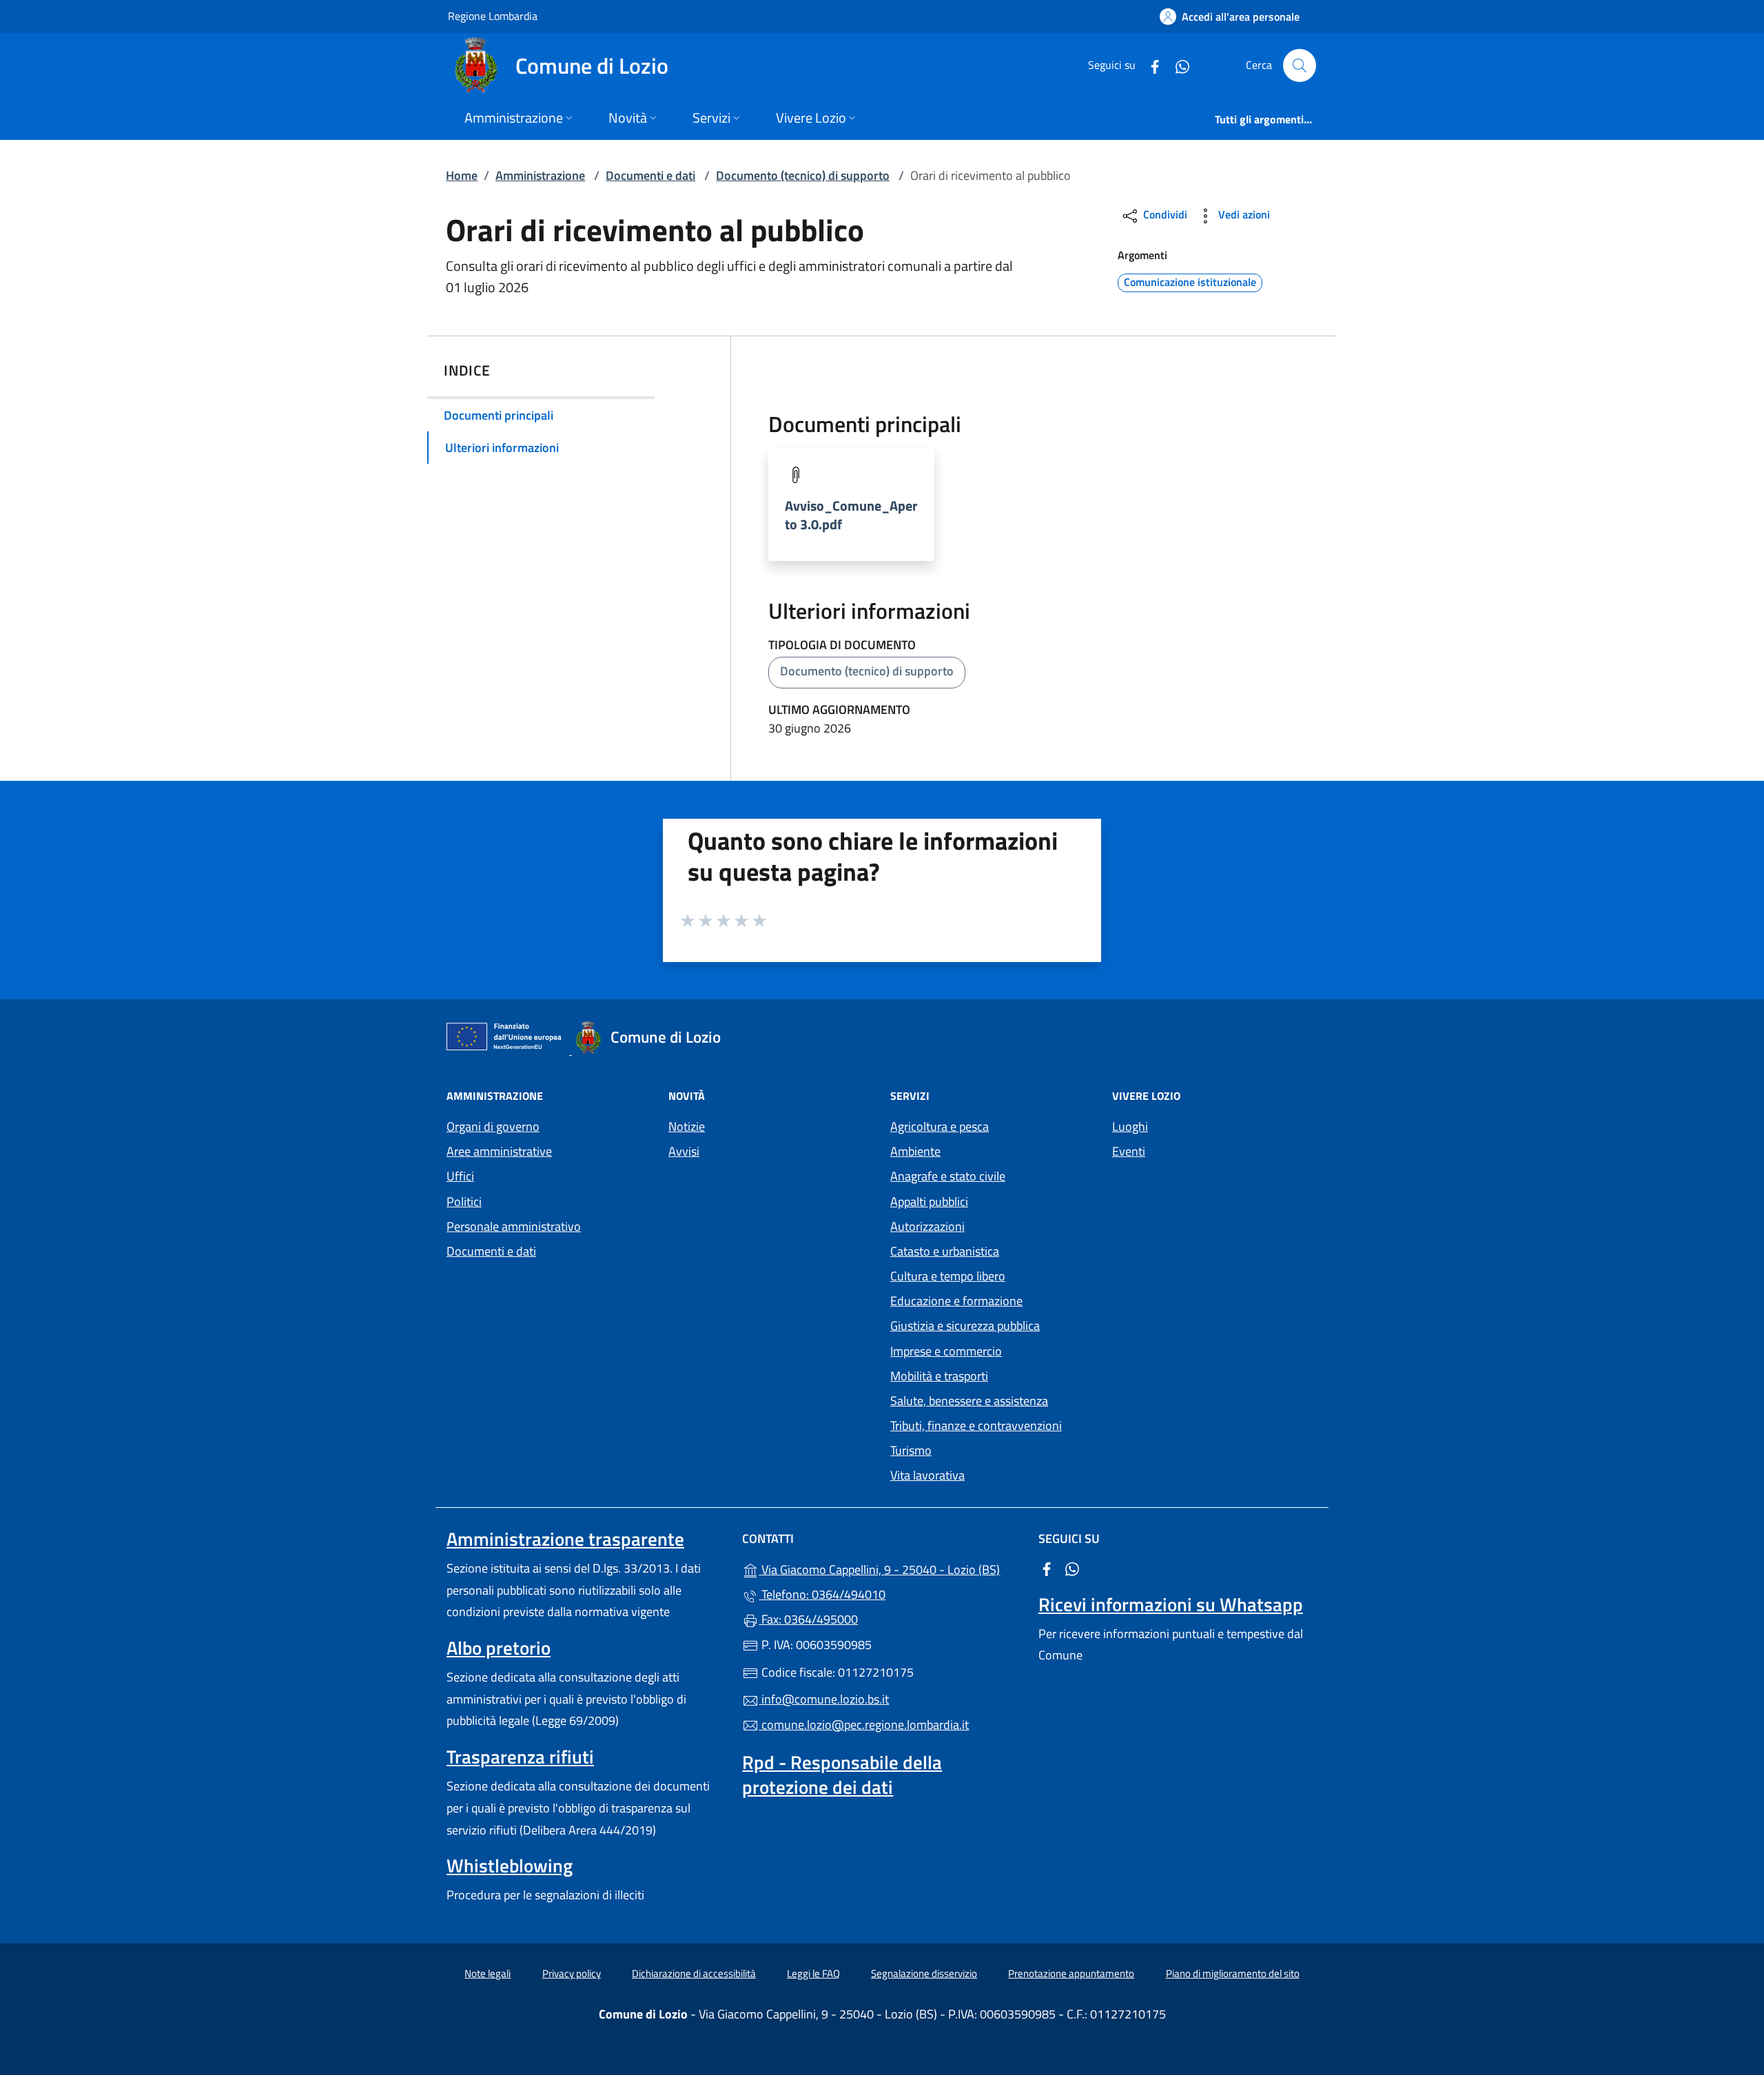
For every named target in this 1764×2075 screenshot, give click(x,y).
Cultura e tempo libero (948, 1276)
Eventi (1129, 1151)
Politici (464, 1202)
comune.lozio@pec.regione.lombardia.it (864, 1725)
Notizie (687, 1126)
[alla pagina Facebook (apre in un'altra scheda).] (1149, 65)
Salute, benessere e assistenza (969, 1401)
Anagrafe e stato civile (948, 1176)
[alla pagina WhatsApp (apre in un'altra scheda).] (1177, 65)
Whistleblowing (510, 1866)
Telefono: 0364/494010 (822, 1594)
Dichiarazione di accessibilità (694, 1973)
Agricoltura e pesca (940, 1126)
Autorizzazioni (927, 1226)
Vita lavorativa (927, 1475)
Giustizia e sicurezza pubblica (965, 1326)
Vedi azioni (1243, 214)
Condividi (1164, 214)
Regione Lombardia (493, 16)
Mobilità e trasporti (939, 1376)
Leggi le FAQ (813, 1973)
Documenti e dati (650, 175)
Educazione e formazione (956, 1301)
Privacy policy (572, 1973)
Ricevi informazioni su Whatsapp (1171, 1604)
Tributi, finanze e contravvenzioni (976, 1425)
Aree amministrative (499, 1151)
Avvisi (684, 1151)
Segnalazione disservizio (924, 1973)
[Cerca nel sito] (1300, 65)
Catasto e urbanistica (945, 1251)
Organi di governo (493, 1126)
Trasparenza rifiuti (520, 1757)
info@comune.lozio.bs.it (824, 1699)
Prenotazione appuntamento (1071, 1973)
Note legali (488, 1973)
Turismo (911, 1450)
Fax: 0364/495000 (808, 1619)
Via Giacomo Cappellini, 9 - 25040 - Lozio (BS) (890, 1568)
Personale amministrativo (514, 1226)
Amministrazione (540, 175)
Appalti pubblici (929, 1202)
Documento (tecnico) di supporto (803, 175)
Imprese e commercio (946, 1351)
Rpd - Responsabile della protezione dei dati (842, 1775)
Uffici (460, 1176)
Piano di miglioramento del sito (1233, 1973)
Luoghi (1130, 1126)
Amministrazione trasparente (565, 1539)
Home (462, 175)
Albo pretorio (499, 1648)
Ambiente (915, 1151)
